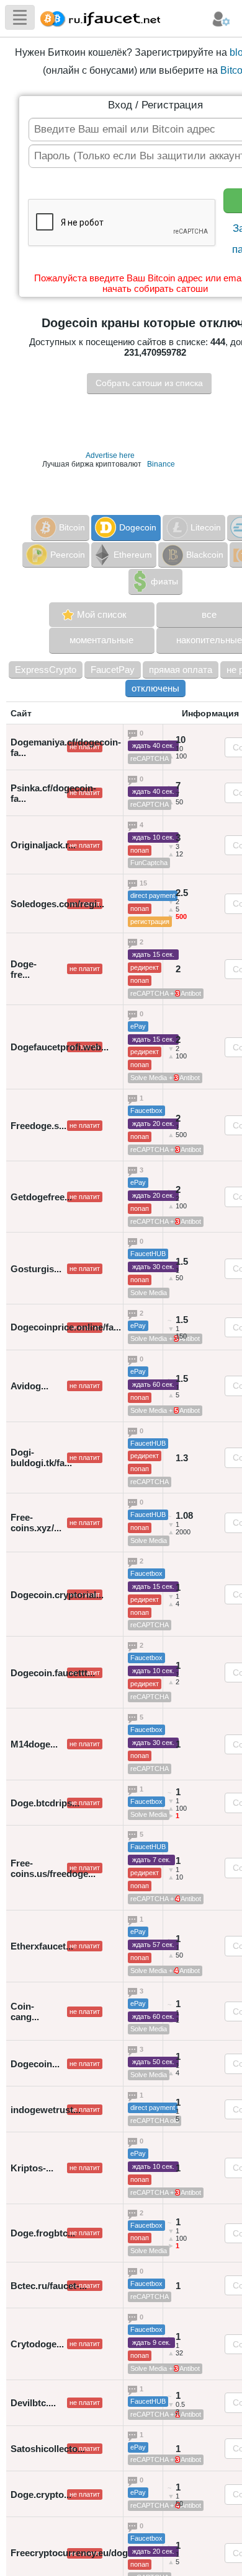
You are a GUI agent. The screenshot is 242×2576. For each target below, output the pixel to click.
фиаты (164, 581)
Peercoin (68, 555)
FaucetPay (113, 670)
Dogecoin (138, 527)
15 (145, 884)
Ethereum (133, 555)
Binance (161, 464)
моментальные (101, 640)
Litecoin (206, 527)
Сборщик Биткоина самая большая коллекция (97, 17)
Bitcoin (72, 527)
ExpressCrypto (46, 670)
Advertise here (110, 455)
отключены (155, 688)
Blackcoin (205, 555)
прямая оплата (181, 670)
